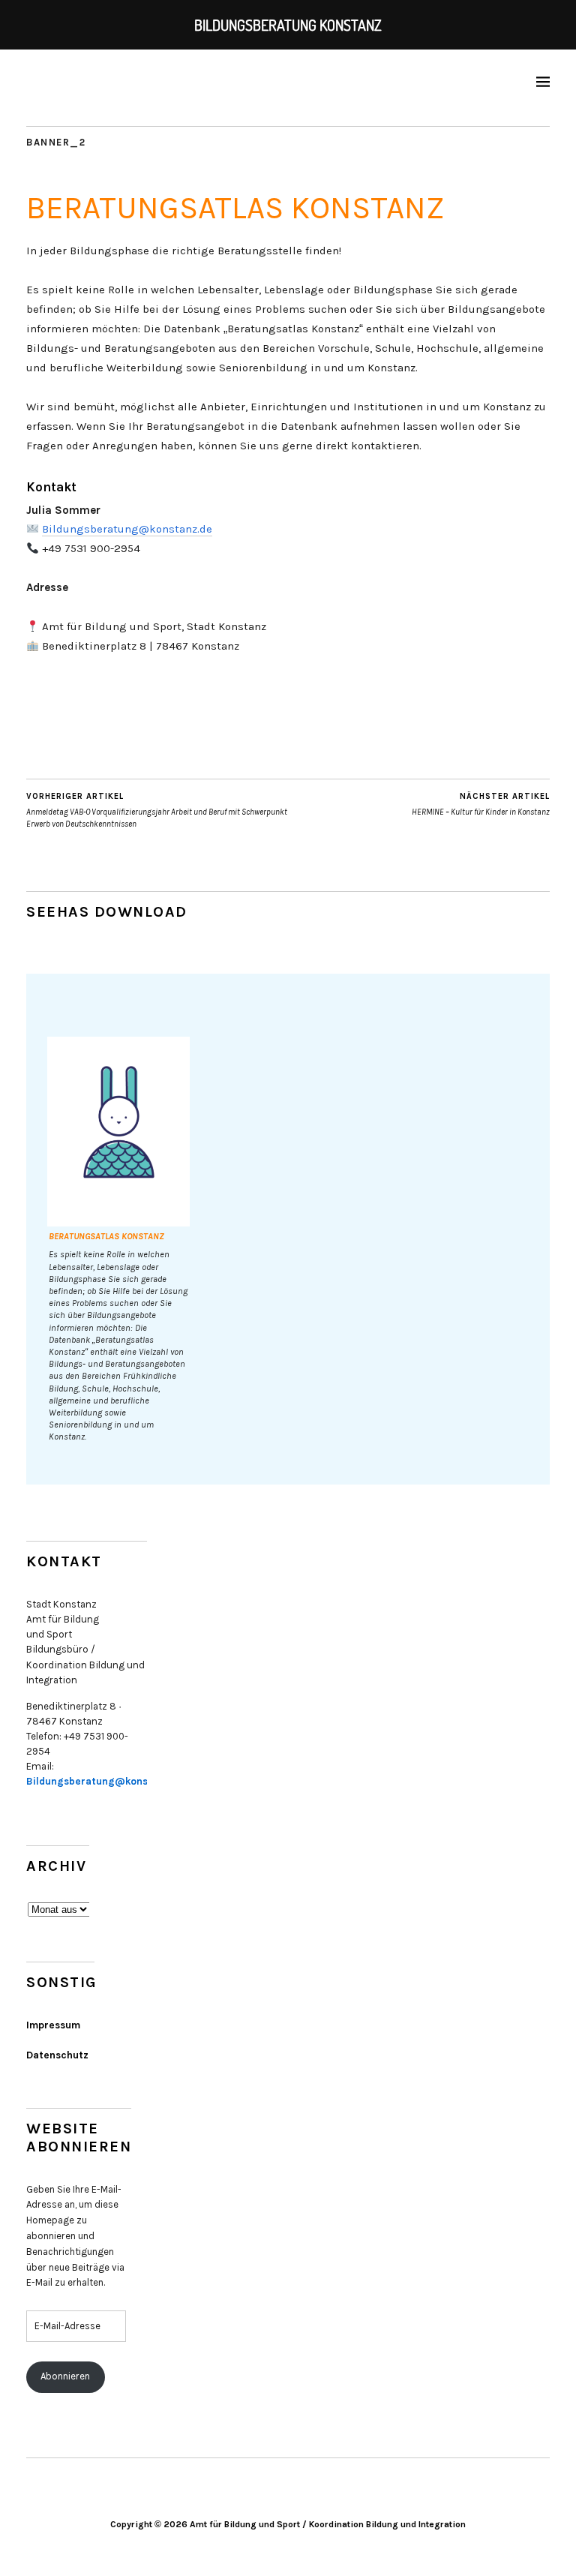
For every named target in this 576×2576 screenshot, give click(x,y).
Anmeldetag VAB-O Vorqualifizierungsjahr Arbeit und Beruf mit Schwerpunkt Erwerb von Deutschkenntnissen (157, 810)
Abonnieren (65, 2376)
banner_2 (56, 142)
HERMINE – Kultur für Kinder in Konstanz (481, 804)
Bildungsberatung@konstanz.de (127, 529)
